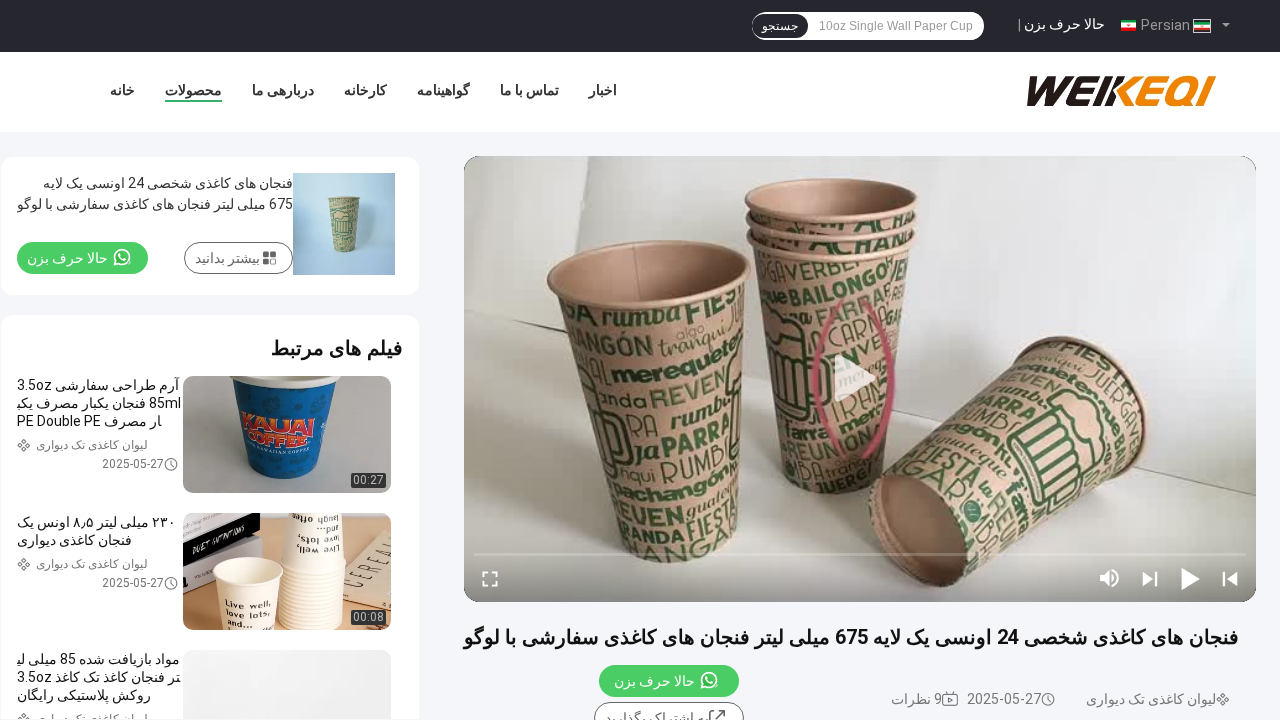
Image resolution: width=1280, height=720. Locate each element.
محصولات (193, 90)
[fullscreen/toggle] (490, 578)
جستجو (780, 26)
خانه (122, 90)
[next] (1150, 578)
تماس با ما (529, 90)
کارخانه (365, 90)
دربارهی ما (283, 90)
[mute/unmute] (1110, 578)
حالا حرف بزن (1064, 24)
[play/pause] (1190, 578)
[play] (860, 379)
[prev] (1230, 578)
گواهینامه (443, 90)
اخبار (603, 90)
